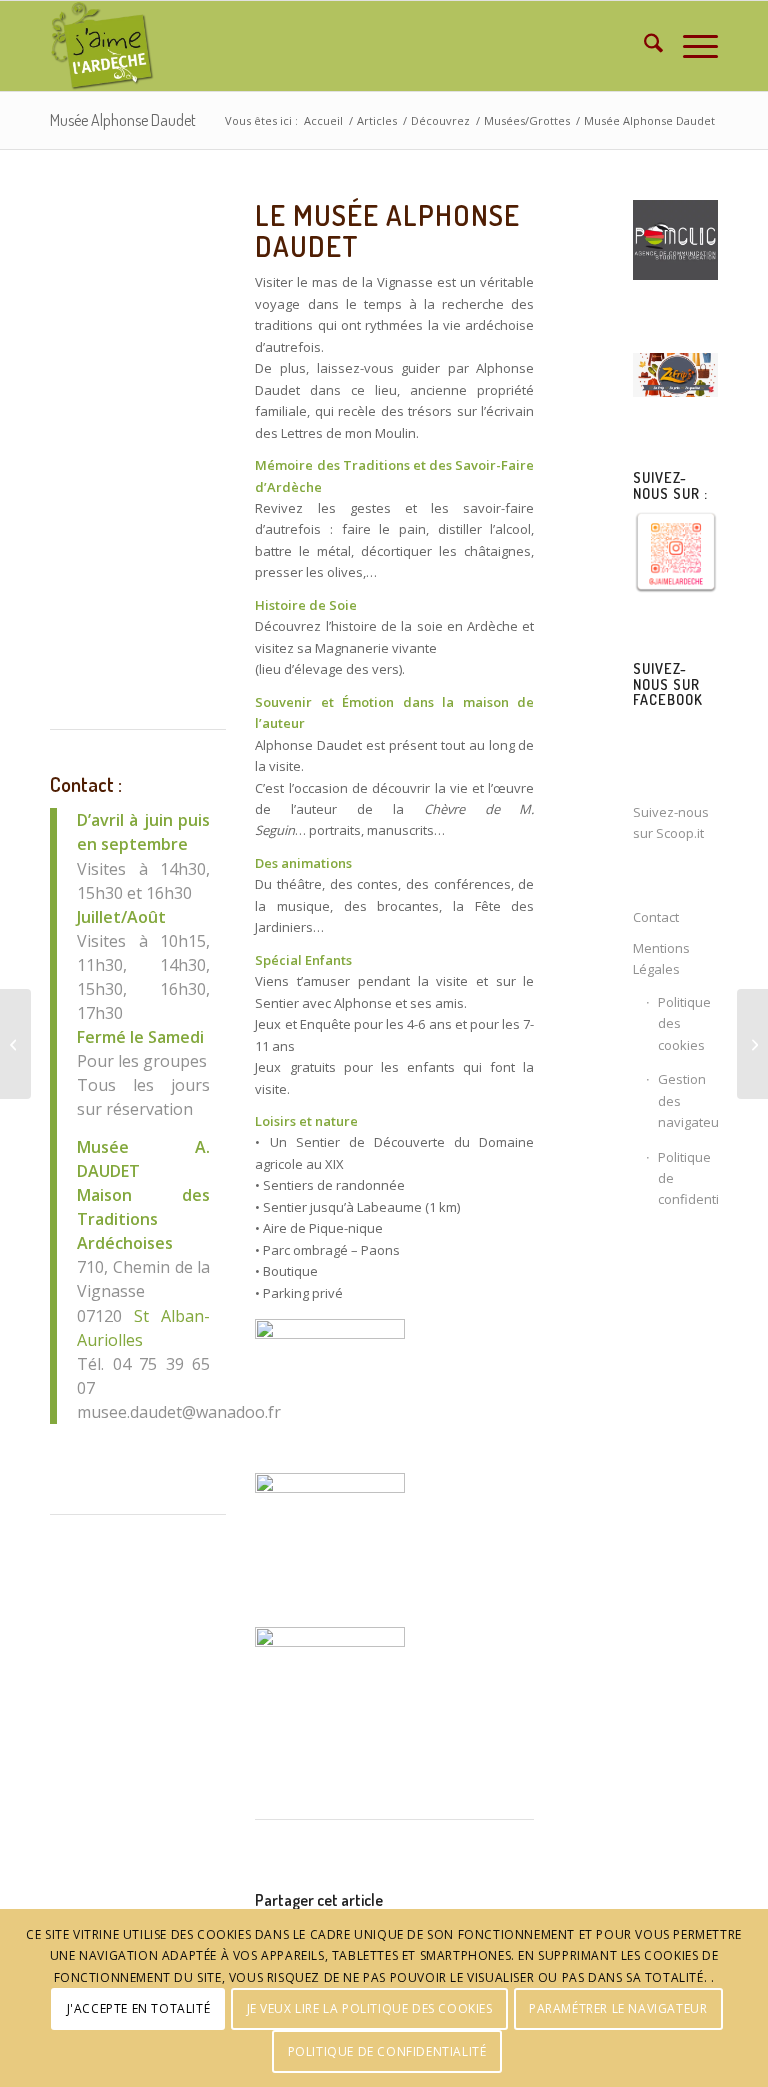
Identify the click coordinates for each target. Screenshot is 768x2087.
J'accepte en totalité (139, 2008)
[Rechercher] (643, 46)
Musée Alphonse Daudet (123, 120)
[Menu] (690, 46)
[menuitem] (643, 46)
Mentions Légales (661, 958)
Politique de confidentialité (688, 1178)
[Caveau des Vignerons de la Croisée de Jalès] (15, 1044)
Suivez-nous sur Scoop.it (671, 822)
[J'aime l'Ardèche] (102, 46)
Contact (656, 917)
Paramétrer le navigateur (618, 2008)
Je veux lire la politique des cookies (370, 2008)
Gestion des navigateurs (688, 1100)
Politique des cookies (684, 1023)
